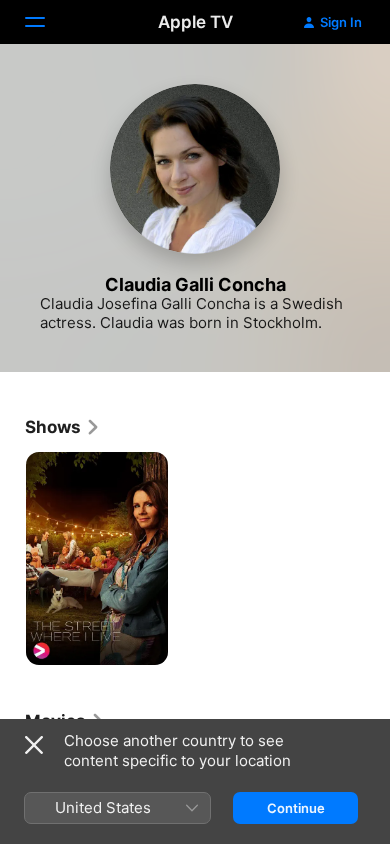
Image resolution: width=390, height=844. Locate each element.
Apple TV (195, 22)
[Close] (34, 745)
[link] (63, 427)
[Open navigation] (47, 22)
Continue (296, 808)
